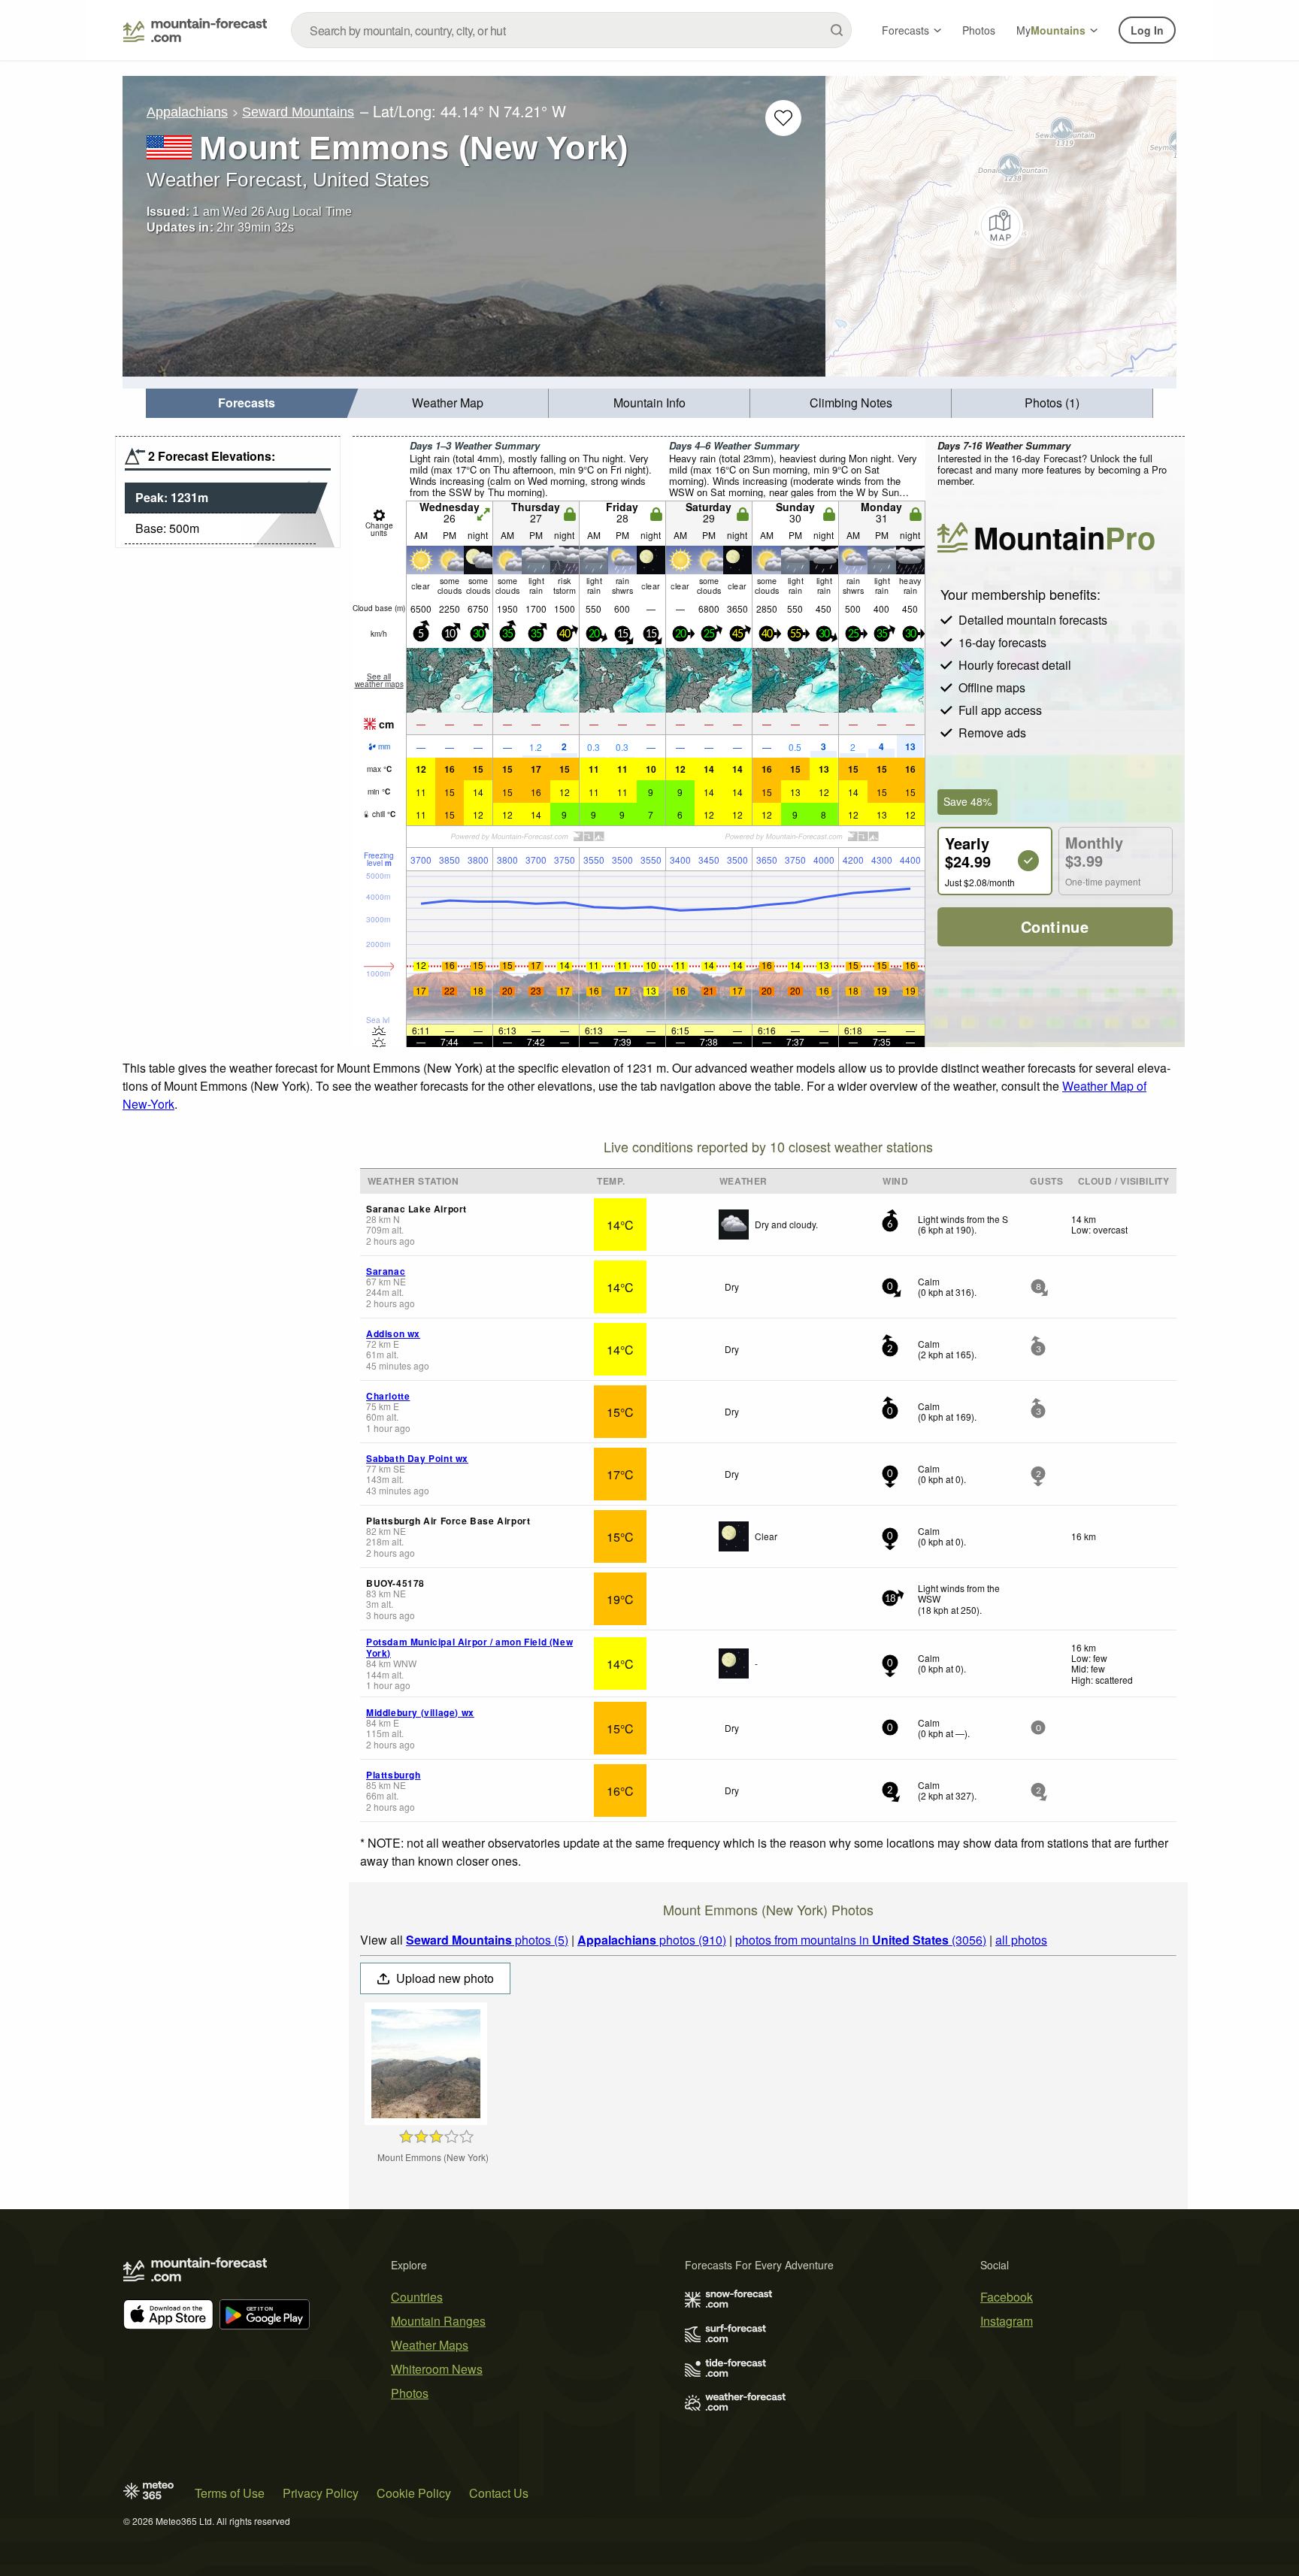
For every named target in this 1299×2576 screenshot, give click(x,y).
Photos (979, 30)
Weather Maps (430, 2345)
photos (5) (487, 1940)
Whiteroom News (437, 2369)
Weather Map (448, 403)
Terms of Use (230, 2493)
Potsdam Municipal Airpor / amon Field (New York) (469, 1647)
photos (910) (652, 1940)
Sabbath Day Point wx (417, 1458)
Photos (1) (1052, 403)
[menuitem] (247, 403)
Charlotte (388, 1396)
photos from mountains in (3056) (861, 1940)
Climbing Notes (851, 403)
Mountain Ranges (438, 2321)
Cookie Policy (414, 2493)
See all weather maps (379, 680)
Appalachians (187, 112)
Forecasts (905, 30)
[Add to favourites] (783, 118)
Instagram (1007, 2321)
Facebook (1007, 2297)
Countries (417, 2297)
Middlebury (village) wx (420, 1712)
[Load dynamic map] (1001, 226)
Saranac (386, 1271)
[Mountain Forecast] (195, 30)
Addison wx (393, 1333)
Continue (1055, 926)
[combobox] (571, 30)
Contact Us (499, 2493)
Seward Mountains (298, 112)
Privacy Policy (321, 2493)
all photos (1021, 1940)
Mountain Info (649, 403)
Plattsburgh (394, 1775)
